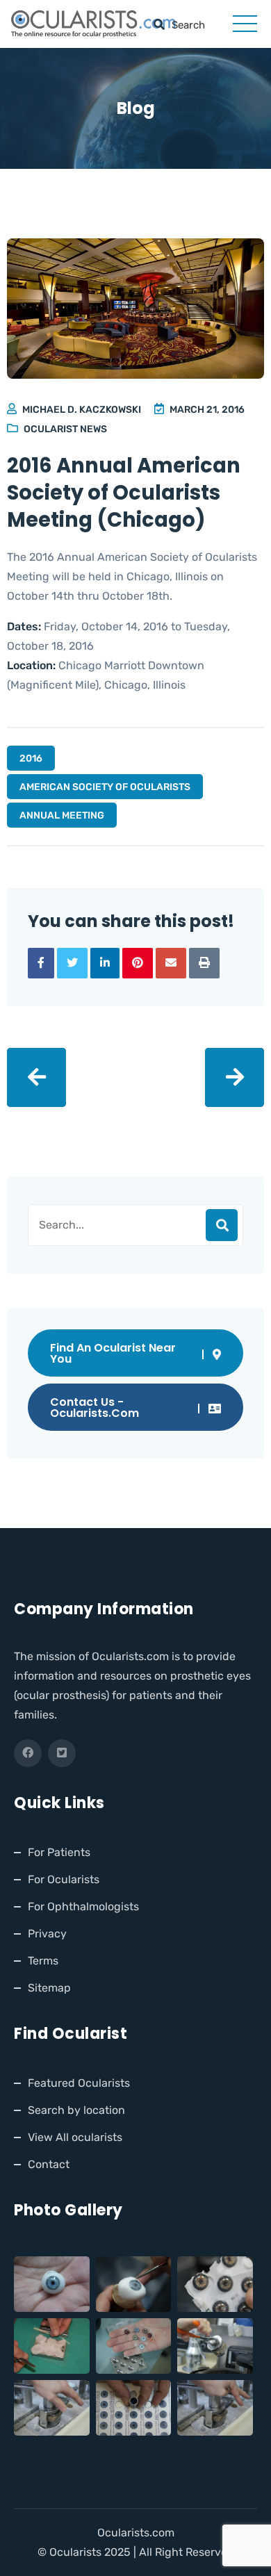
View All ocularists (75, 2137)
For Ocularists (64, 1879)
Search (222, 1225)
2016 (31, 758)
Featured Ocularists (79, 2083)
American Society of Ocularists (105, 787)
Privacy (47, 1934)
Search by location (76, 2110)
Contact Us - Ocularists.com (95, 1408)
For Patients (59, 1852)
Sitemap (49, 1988)
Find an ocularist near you (113, 1353)
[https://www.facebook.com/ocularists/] (28, 1753)
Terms (43, 1961)
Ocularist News (65, 429)
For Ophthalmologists (83, 1906)
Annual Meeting (62, 815)
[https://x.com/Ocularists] (62, 1753)
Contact (49, 2164)
